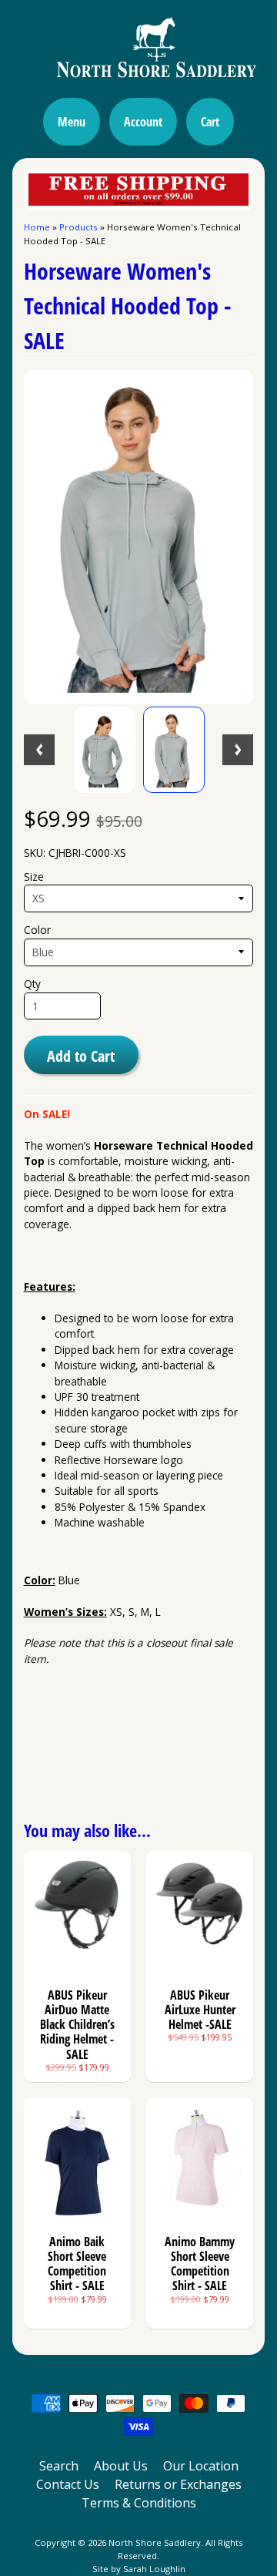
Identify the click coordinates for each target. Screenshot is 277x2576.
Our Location (201, 2466)
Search (59, 2466)
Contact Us (68, 2484)
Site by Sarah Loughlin (139, 2569)
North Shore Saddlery (155, 2542)
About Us (121, 2466)
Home (37, 227)
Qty (32, 984)
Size (34, 877)
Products (78, 227)
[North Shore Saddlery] (138, 81)
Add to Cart (81, 1056)
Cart (210, 122)
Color (37, 930)
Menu (72, 122)
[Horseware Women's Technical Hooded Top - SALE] (105, 750)
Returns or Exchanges (178, 2484)
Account (143, 122)
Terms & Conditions (139, 2503)
